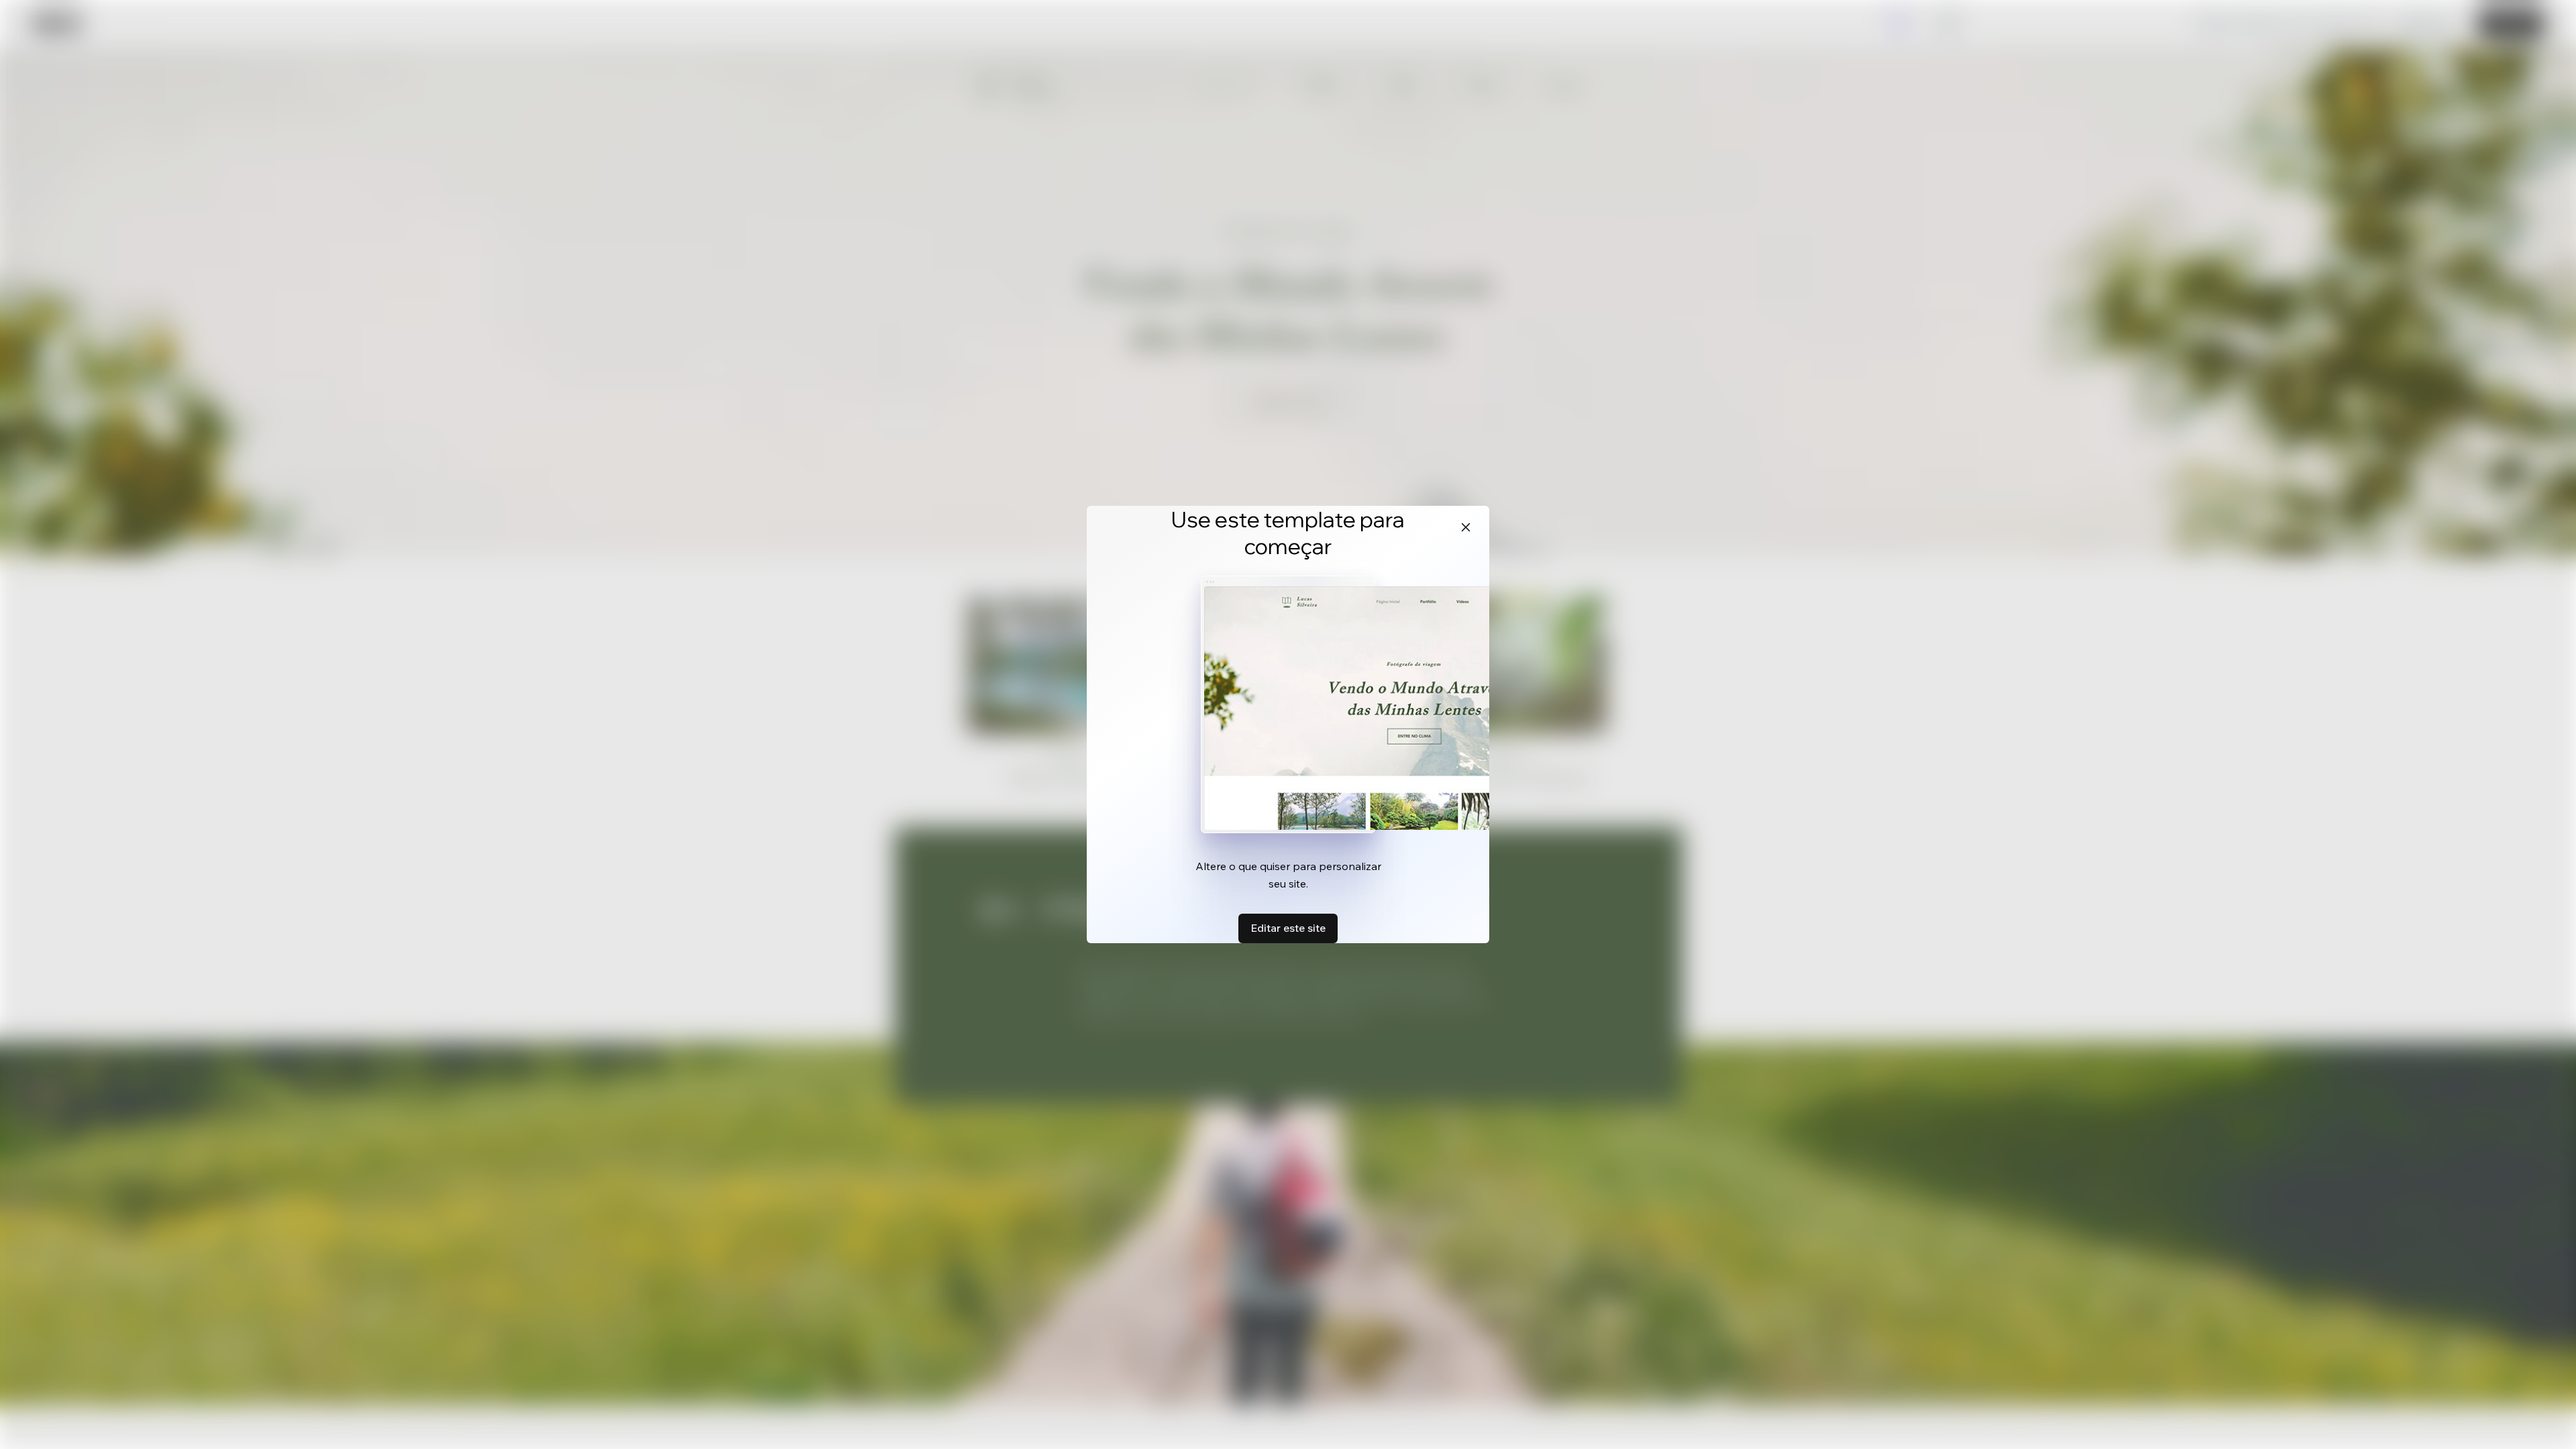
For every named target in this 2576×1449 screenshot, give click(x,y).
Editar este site (1288, 928)
